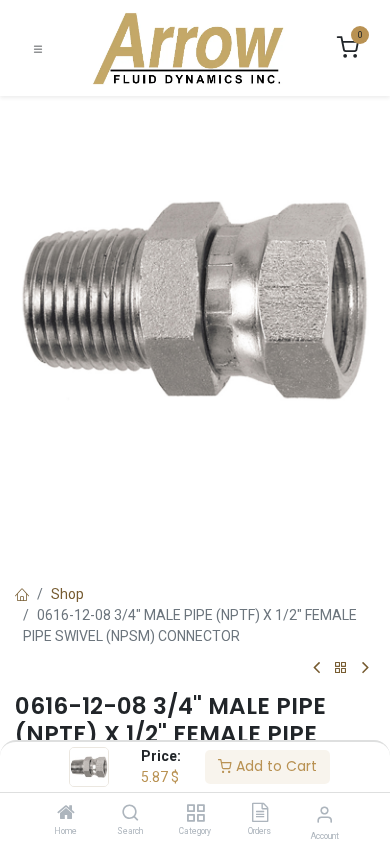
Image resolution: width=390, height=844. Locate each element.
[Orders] (260, 814)
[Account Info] (324, 814)
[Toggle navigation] (38, 48)
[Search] (130, 814)
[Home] (66, 814)
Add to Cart (274, 766)
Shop (67, 594)
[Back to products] (341, 668)
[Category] (195, 814)
